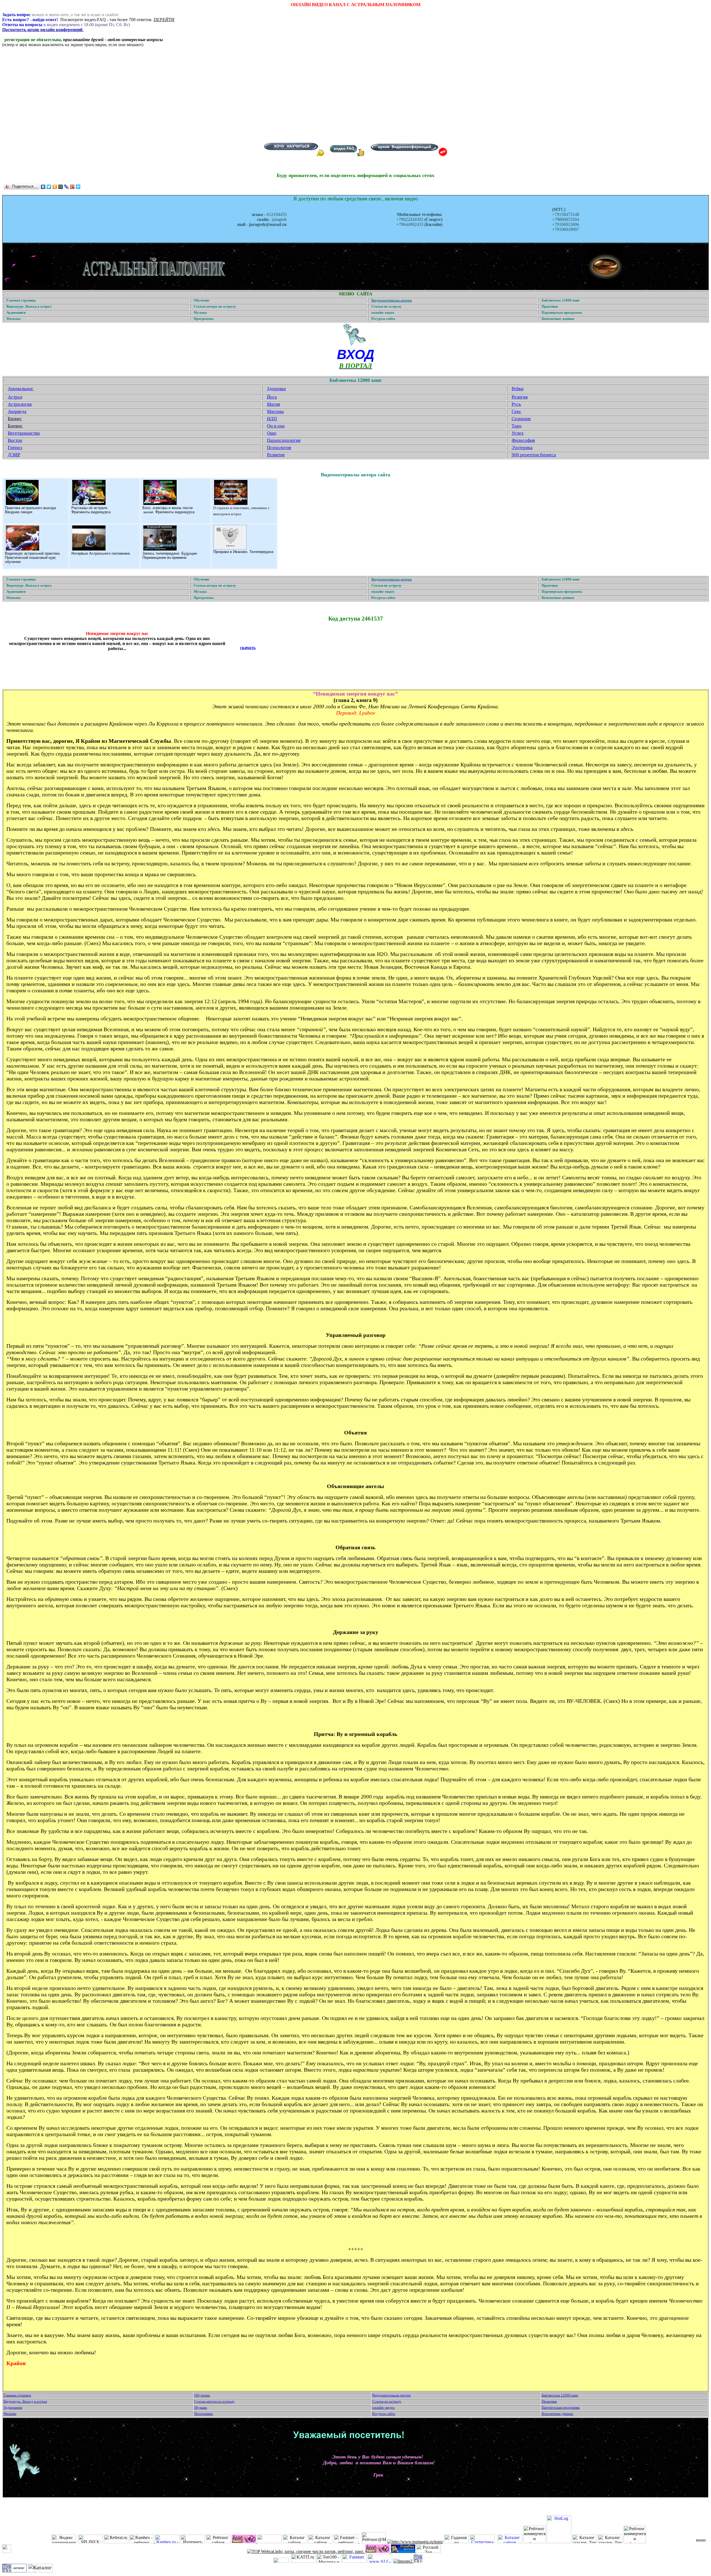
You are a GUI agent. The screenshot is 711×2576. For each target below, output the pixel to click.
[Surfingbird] (78, 187)
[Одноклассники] (55, 187)
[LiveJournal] (67, 187)
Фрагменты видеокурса (91, 512)
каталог (701, 2540)
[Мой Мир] (61, 187)
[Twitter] (49, 187)
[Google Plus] (72, 187)
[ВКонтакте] (43, 187)
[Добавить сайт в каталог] (418, 2561)
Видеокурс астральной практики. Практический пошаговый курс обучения (33, 558)
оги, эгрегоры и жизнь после (169, 508)
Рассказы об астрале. (90, 508)
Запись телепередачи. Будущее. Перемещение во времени (170, 555)
